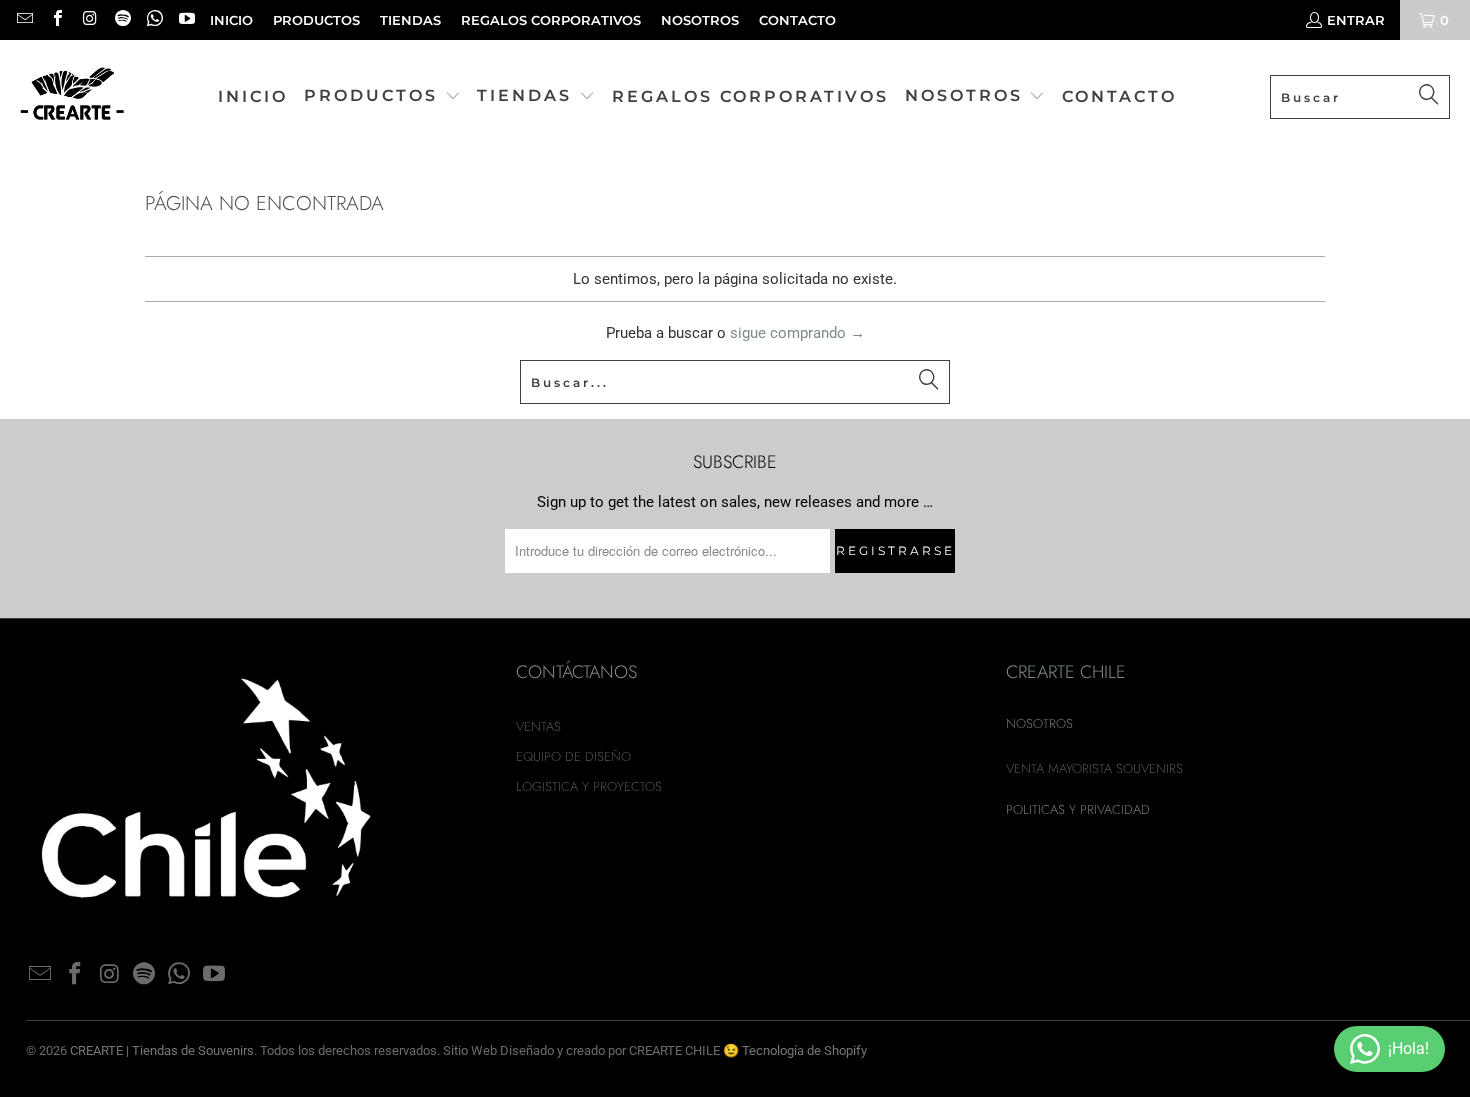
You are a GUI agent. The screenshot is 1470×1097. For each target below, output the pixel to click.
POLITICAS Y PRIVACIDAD (1078, 809)
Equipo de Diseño (573, 756)
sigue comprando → (797, 333)
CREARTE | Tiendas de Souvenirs (162, 1050)
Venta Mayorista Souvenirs (1094, 768)
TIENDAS (410, 20)
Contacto (797, 20)
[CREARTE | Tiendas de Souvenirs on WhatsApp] (154, 20)
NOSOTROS (700, 20)
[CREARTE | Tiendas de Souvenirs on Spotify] (121, 20)
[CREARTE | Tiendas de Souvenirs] (72, 97)
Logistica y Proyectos (589, 786)
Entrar (1356, 20)
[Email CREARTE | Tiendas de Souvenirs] (24, 20)
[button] (382, 97)
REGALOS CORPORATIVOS (551, 20)
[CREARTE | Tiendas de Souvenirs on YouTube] (186, 20)
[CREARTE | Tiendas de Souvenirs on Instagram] (89, 20)
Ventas (538, 726)
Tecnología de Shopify (804, 1050)
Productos (316, 20)
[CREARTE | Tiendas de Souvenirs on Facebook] (56, 20)
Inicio (231, 20)
